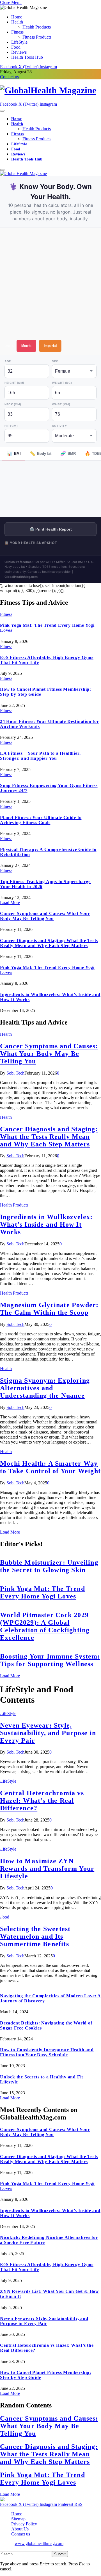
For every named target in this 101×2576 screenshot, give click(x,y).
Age (8, 361)
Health (17, 22)
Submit (60, 2554)
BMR (68, 454)
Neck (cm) (13, 404)
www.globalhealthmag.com (39, 2543)
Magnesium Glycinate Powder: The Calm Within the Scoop (49, 1309)
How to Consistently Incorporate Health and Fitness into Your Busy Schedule (47, 2052)
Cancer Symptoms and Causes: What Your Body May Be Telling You (45, 916)
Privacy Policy (24, 2524)
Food (16, 47)
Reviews (19, 52)
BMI (14, 454)
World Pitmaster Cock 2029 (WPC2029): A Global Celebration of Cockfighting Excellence (45, 1626)
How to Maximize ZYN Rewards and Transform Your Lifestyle (47, 1868)
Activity (59, 426)
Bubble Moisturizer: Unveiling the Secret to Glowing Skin (49, 1566)
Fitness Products (37, 37)
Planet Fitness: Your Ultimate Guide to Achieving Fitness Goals (41, 820)
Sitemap (18, 2519)
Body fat (41, 454)
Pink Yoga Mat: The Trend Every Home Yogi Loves (43, 1592)
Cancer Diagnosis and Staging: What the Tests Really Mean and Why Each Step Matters (49, 943)
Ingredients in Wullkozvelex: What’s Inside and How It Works (46, 1224)
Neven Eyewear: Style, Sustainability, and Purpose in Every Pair (48, 1733)
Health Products (37, 27)
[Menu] (2, 111)
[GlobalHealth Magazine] (50, 90)
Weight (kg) (62, 383)
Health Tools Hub (27, 57)
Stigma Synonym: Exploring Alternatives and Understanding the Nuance (45, 1388)
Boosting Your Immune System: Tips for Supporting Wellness (50, 1660)
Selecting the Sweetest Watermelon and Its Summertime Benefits (35, 1936)
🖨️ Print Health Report (51, 529)
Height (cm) (14, 383)
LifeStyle (19, 42)
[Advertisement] (50, 284)
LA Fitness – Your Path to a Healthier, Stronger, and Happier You (40, 756)
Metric (26, 346)
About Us (20, 2529)
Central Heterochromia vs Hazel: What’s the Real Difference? (42, 1801)
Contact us (9, 77)
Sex (55, 361)
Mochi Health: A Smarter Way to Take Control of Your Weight (50, 1467)
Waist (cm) (61, 404)
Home (17, 17)
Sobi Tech (15, 1073)
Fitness (17, 32)
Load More (10, 903)
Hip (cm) (11, 426)
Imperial (50, 346)
